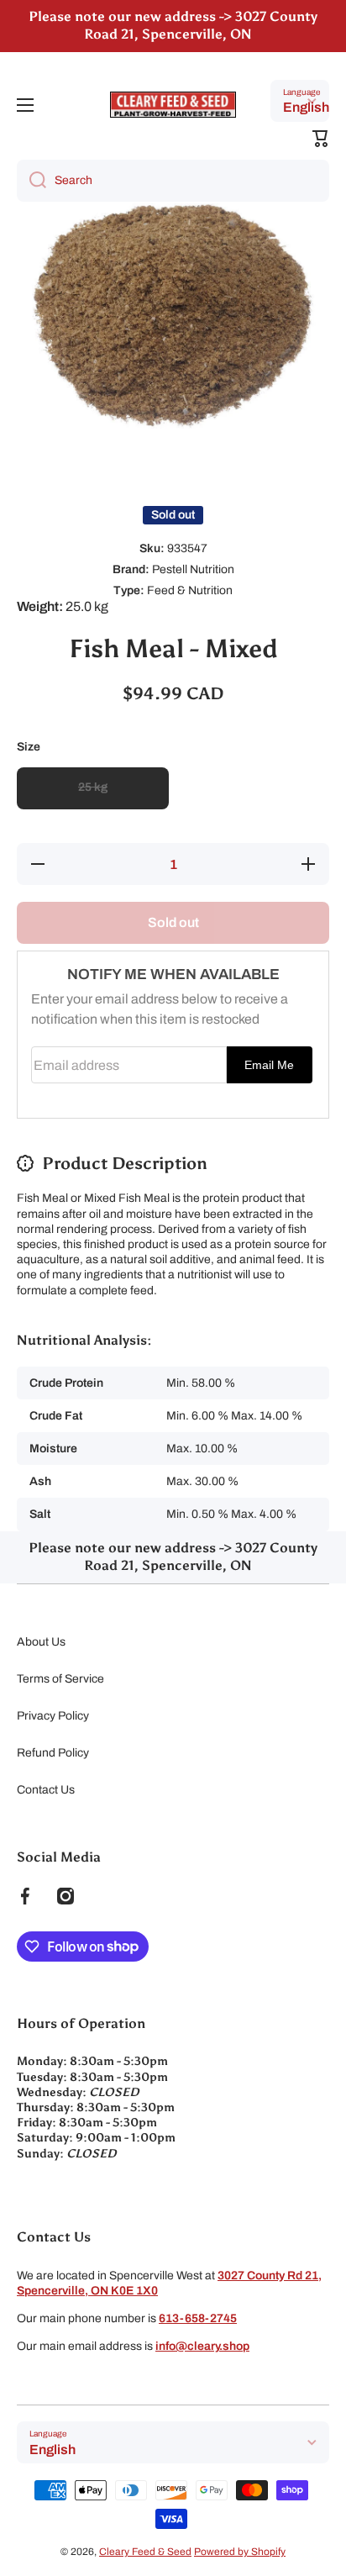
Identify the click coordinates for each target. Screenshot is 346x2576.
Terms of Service (60, 1679)
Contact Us (46, 1790)
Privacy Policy (53, 1716)
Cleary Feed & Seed (145, 2552)
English (306, 107)
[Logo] (173, 105)
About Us (41, 1642)
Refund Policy (53, 1753)
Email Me (269, 1065)
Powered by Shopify (240, 2552)
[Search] (31, 181)
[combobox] (173, 181)
